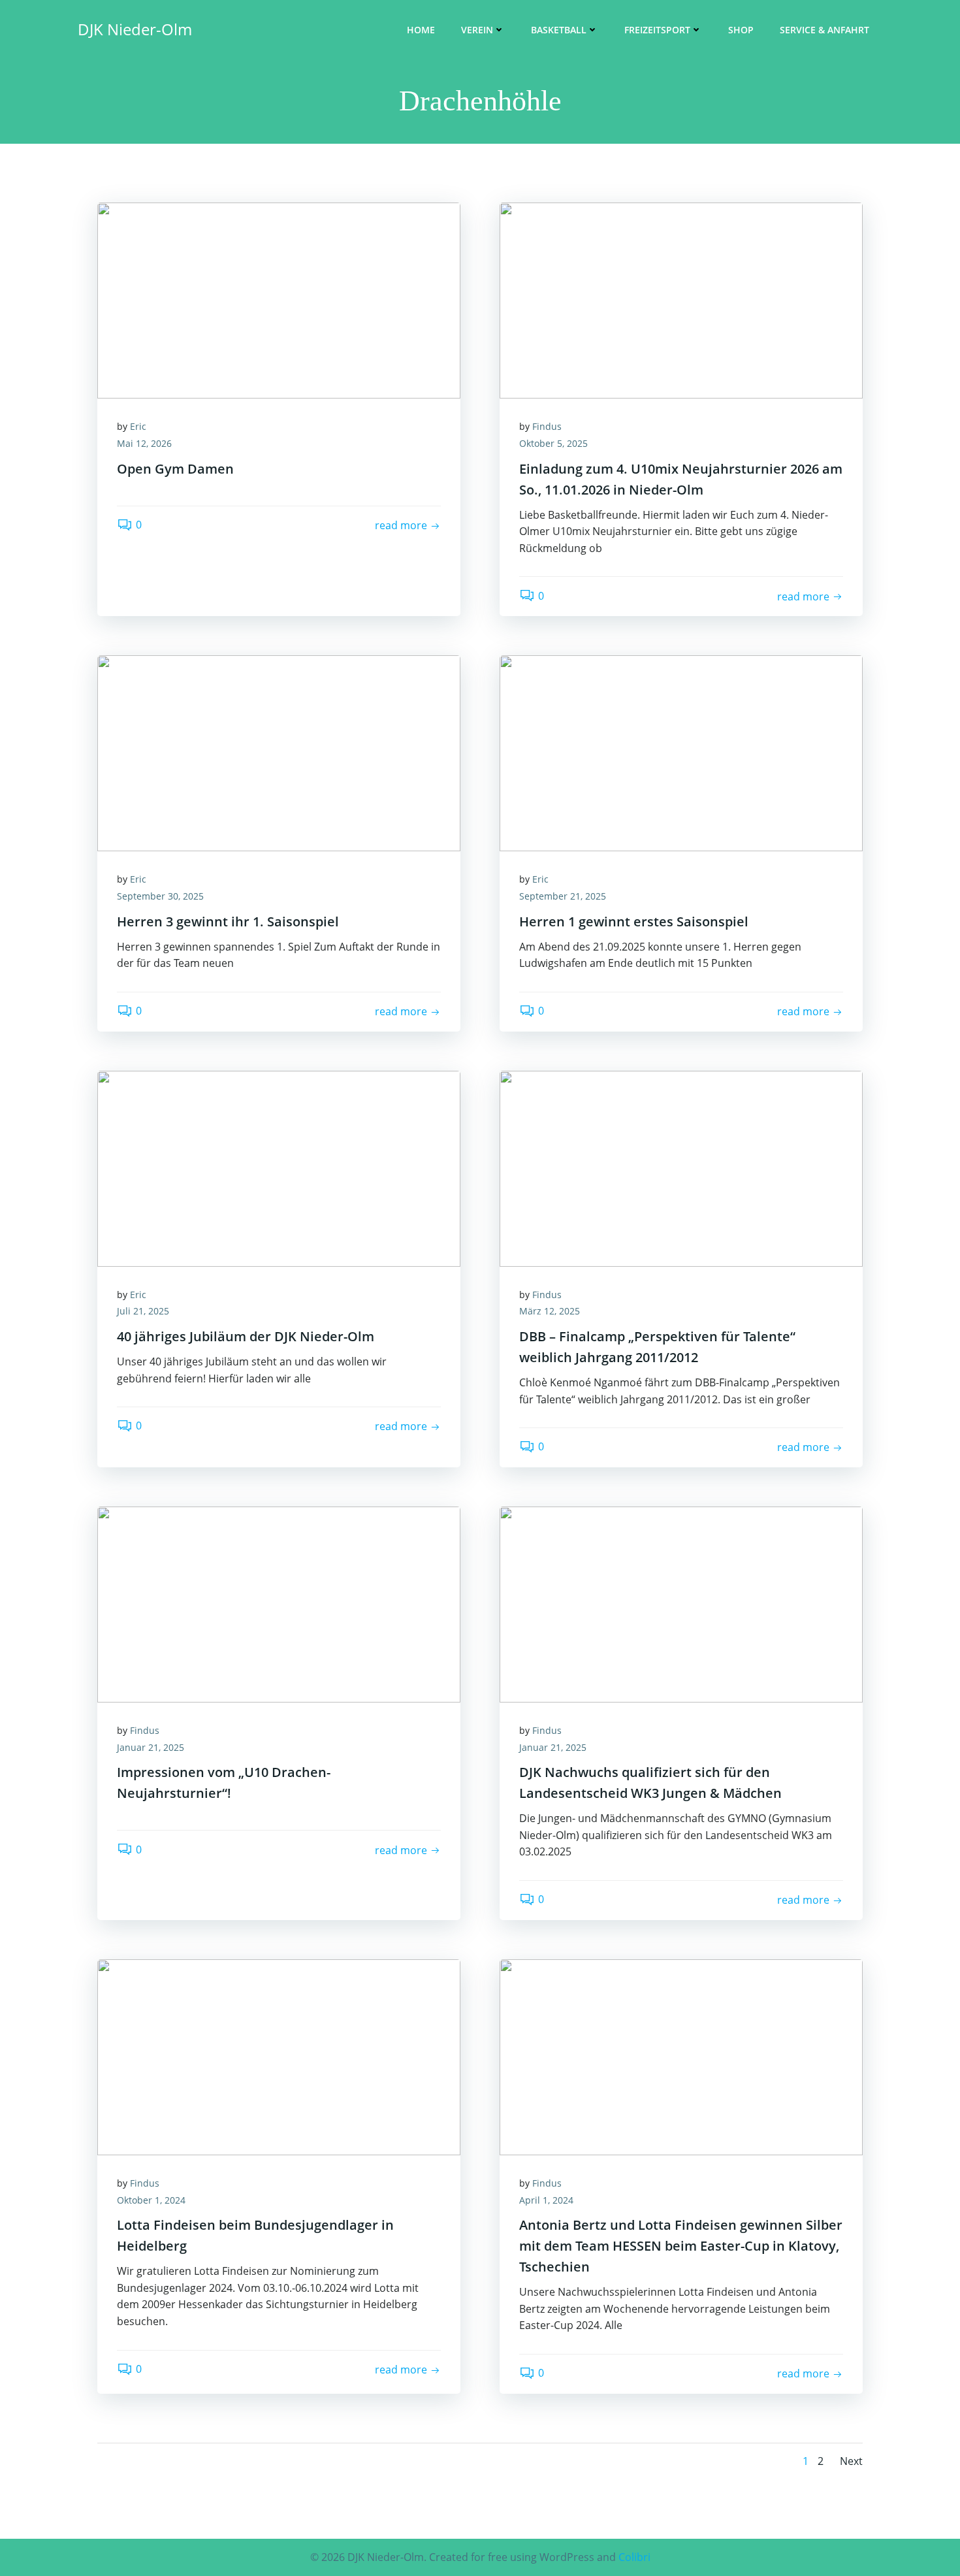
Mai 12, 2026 (144, 443)
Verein (477, 30)
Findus (547, 426)
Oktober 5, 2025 (553, 443)
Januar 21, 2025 (151, 1747)
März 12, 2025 (550, 1311)
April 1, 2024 (546, 2200)
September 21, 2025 (563, 896)
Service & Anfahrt (824, 30)
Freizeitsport (657, 30)
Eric (138, 426)
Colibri (634, 2557)
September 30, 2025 (160, 896)
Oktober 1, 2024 (151, 2200)
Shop (741, 30)
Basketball (559, 30)
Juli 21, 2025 (143, 1311)
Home (421, 30)
